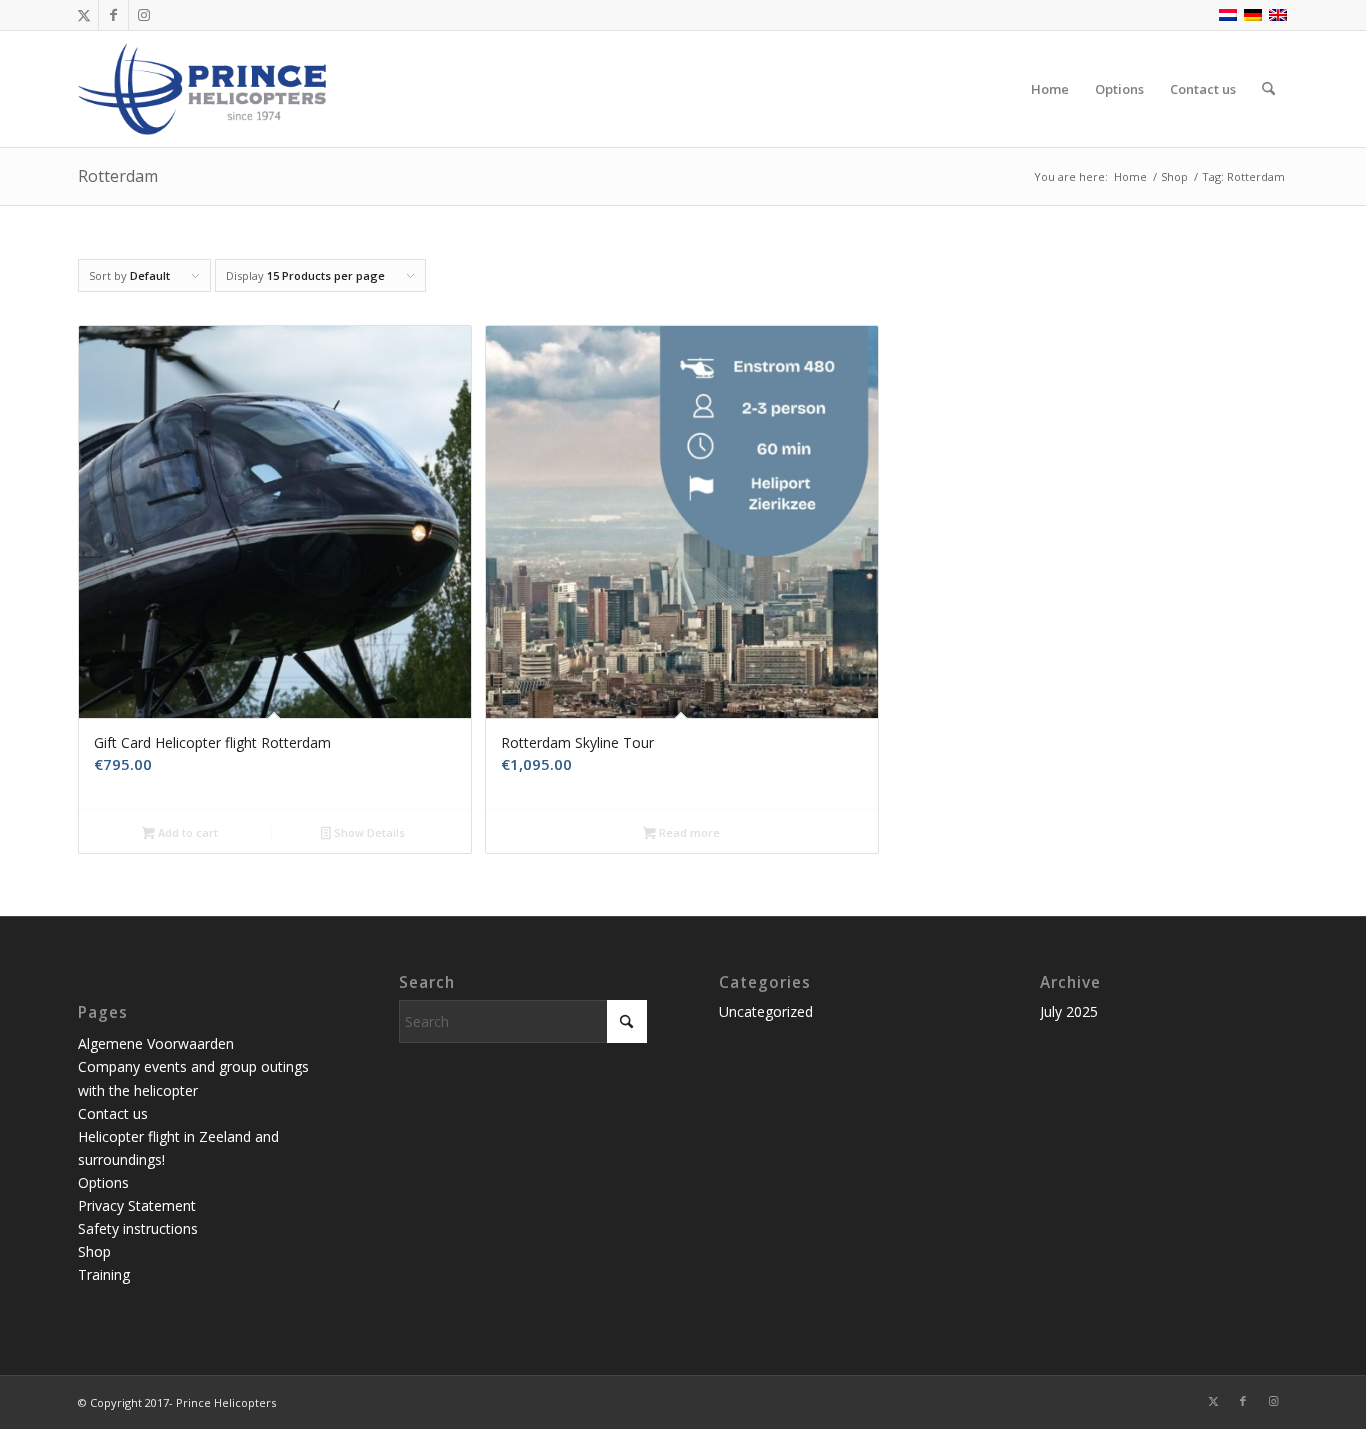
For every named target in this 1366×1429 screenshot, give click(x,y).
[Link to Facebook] (113, 15)
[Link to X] (83, 15)
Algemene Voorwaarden (156, 1043)
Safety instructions (138, 1228)
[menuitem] (1050, 89)
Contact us (113, 1113)
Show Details (368, 832)
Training (104, 1274)
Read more (688, 832)
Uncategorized (766, 1011)
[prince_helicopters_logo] (204, 89)
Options (103, 1182)
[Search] (1268, 89)
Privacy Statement (137, 1205)
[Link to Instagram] (144, 15)
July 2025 (1069, 1011)
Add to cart (186, 832)
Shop (94, 1251)
